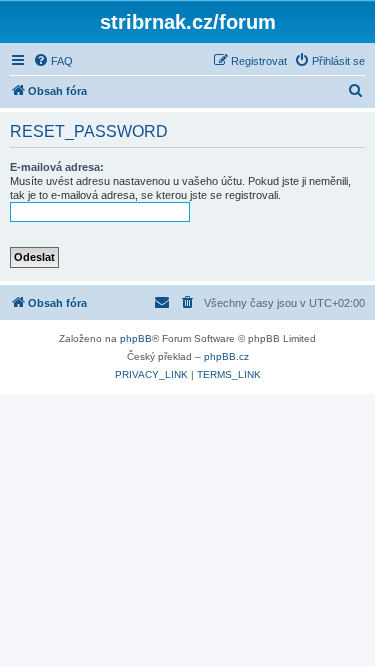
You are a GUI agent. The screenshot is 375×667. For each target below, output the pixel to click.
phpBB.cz (226, 356)
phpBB (136, 338)
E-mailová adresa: (57, 167)
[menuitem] (53, 61)
